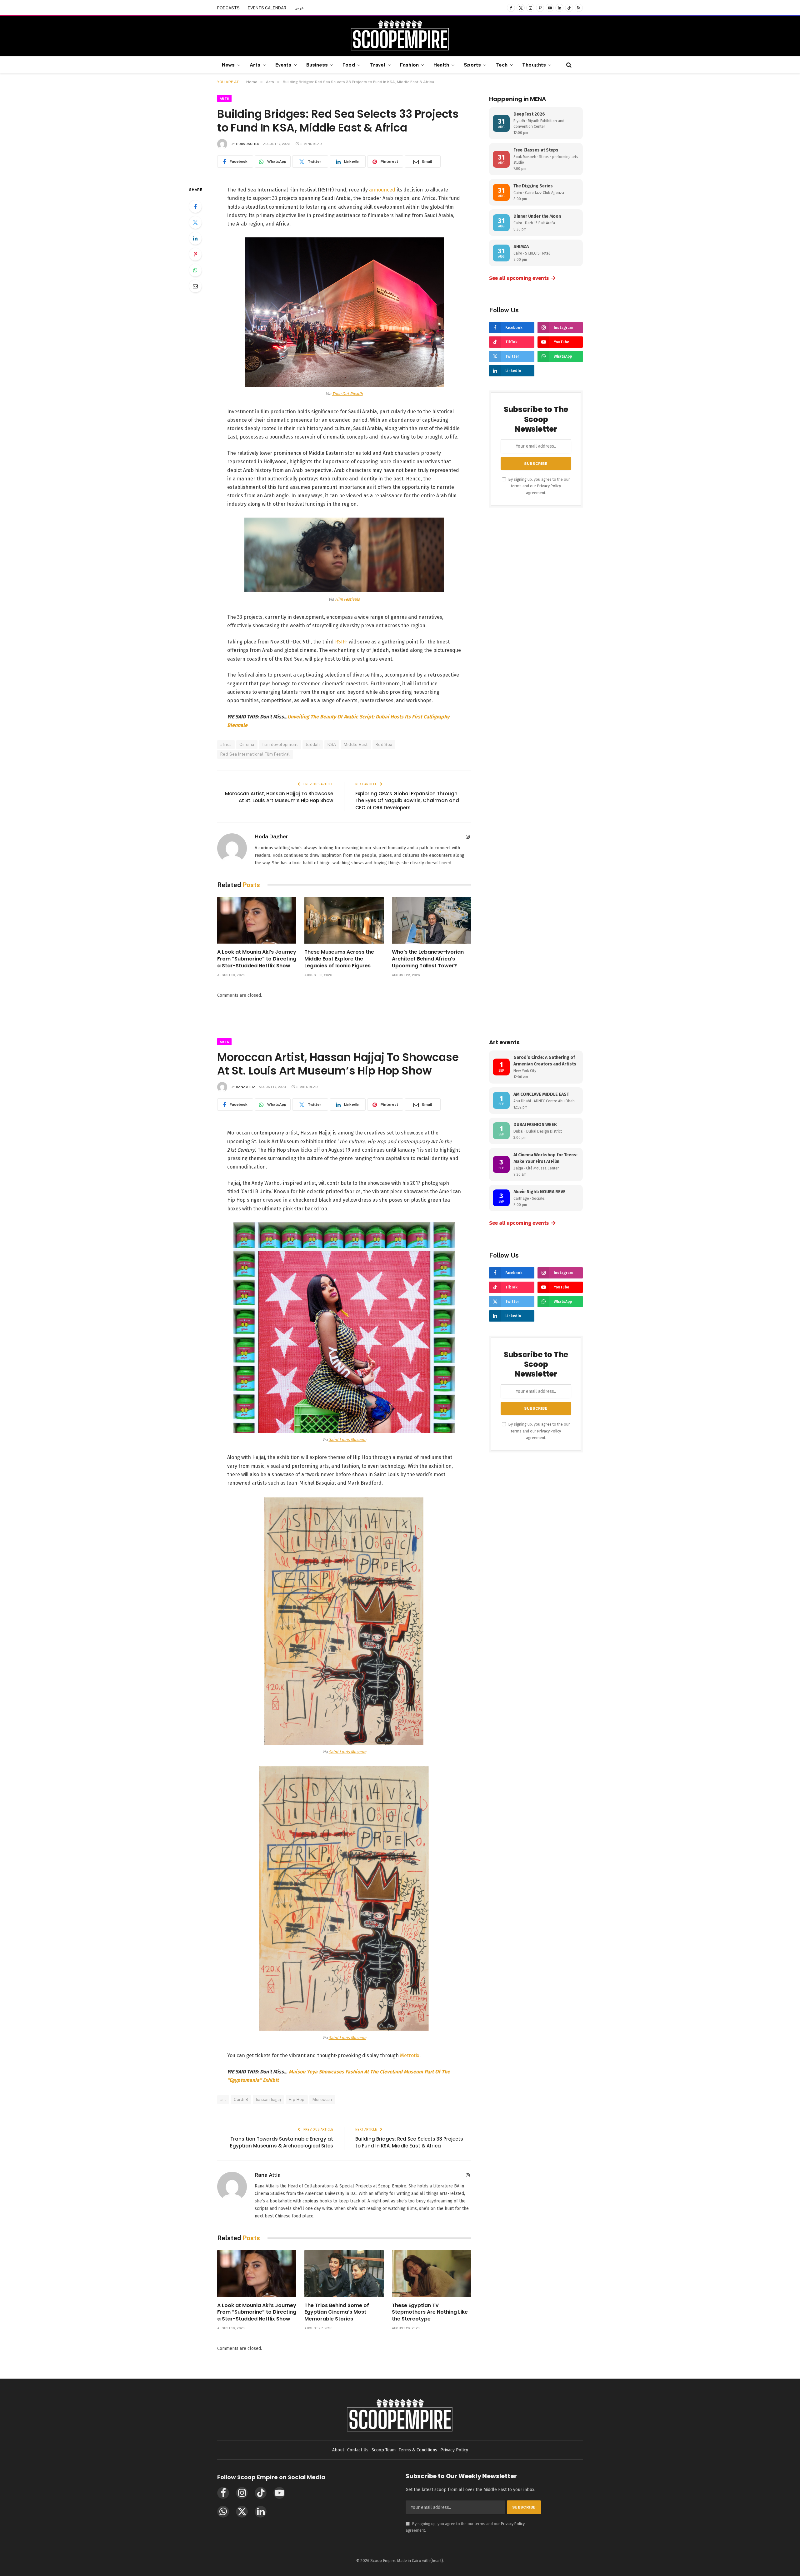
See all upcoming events (523, 278)
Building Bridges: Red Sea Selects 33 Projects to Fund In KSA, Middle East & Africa (409, 2142)
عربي (299, 8)
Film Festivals (347, 599)
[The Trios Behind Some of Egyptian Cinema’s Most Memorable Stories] (344, 2273)
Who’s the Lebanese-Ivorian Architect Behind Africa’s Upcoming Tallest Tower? (428, 959)
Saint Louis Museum (347, 1439)
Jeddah (313, 745)
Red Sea (384, 745)
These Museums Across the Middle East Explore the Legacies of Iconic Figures (339, 959)
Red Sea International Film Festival (255, 754)
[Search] (568, 65)
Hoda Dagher (248, 144)
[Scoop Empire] (400, 36)
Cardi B (241, 2100)
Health (441, 65)
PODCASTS (228, 8)
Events (283, 65)
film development (280, 745)
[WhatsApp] (195, 270)
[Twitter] (195, 222)
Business (317, 65)
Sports (472, 65)
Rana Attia (246, 1087)
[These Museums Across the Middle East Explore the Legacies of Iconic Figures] (344, 920)
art (223, 2100)
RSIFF (341, 642)
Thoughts (534, 65)
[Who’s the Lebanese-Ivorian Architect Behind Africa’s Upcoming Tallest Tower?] (431, 920)
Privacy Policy (549, 486)
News (228, 65)
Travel (377, 65)
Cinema (247, 745)
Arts (255, 65)
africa (226, 745)
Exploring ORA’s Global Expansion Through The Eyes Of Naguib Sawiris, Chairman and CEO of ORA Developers (407, 801)
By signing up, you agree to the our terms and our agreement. (539, 486)
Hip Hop (297, 2100)
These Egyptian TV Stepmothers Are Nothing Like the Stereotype (430, 2312)
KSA (332, 745)
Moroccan (322, 2100)
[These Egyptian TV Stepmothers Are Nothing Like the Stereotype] (431, 2273)
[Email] (195, 286)
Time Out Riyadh (347, 394)
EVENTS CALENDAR (267, 8)
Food (349, 65)
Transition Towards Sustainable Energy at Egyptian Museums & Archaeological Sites (282, 2142)
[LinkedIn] (195, 238)
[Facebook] (195, 206)
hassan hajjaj (268, 2100)
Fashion (409, 65)
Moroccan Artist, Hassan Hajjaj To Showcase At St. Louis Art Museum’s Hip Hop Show (279, 797)
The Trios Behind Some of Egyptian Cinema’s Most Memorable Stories (337, 2312)
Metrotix (410, 2055)
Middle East (356, 745)
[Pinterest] (195, 254)
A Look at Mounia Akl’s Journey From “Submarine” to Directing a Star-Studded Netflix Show (257, 959)
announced (382, 190)
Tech (502, 65)
